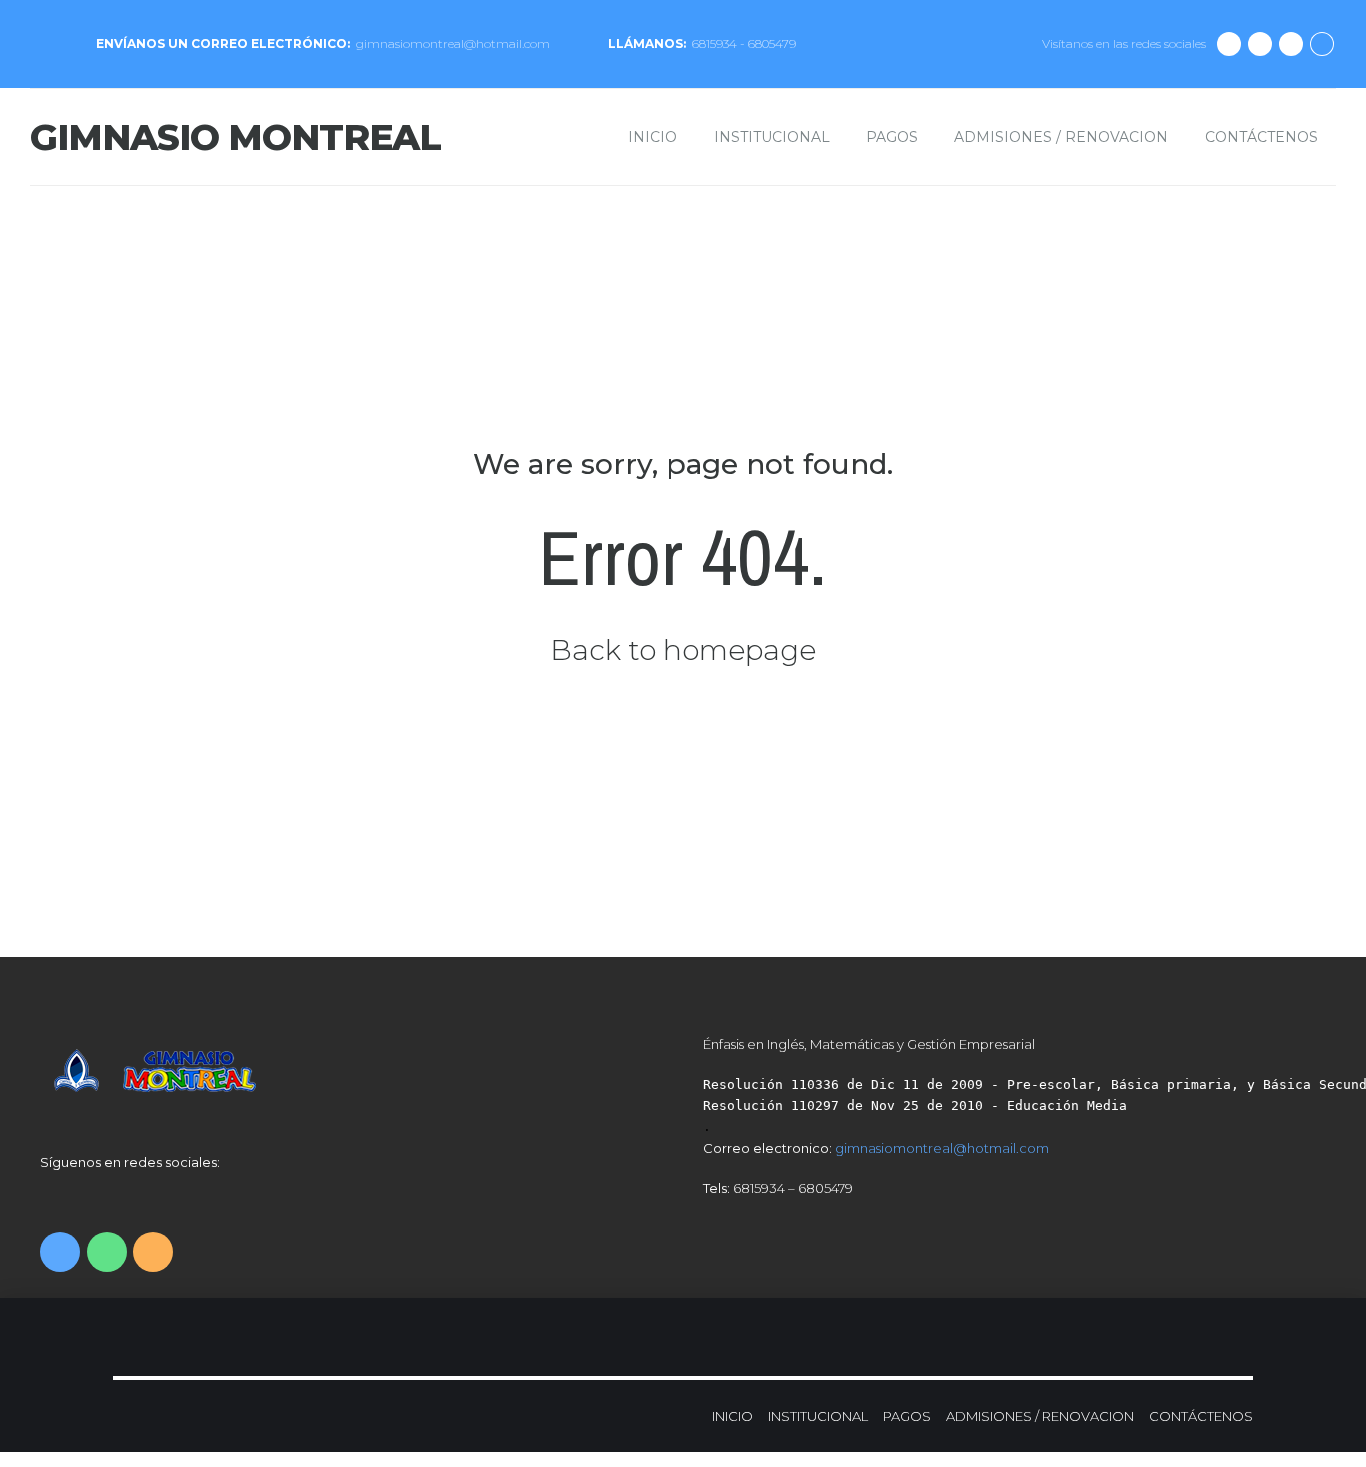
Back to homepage (683, 650)
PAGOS (892, 137)
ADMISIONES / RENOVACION (1061, 137)
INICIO (652, 137)
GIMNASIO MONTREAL (235, 137)
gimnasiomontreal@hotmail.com (942, 1148)
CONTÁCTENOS (1261, 137)
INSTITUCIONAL (772, 137)
